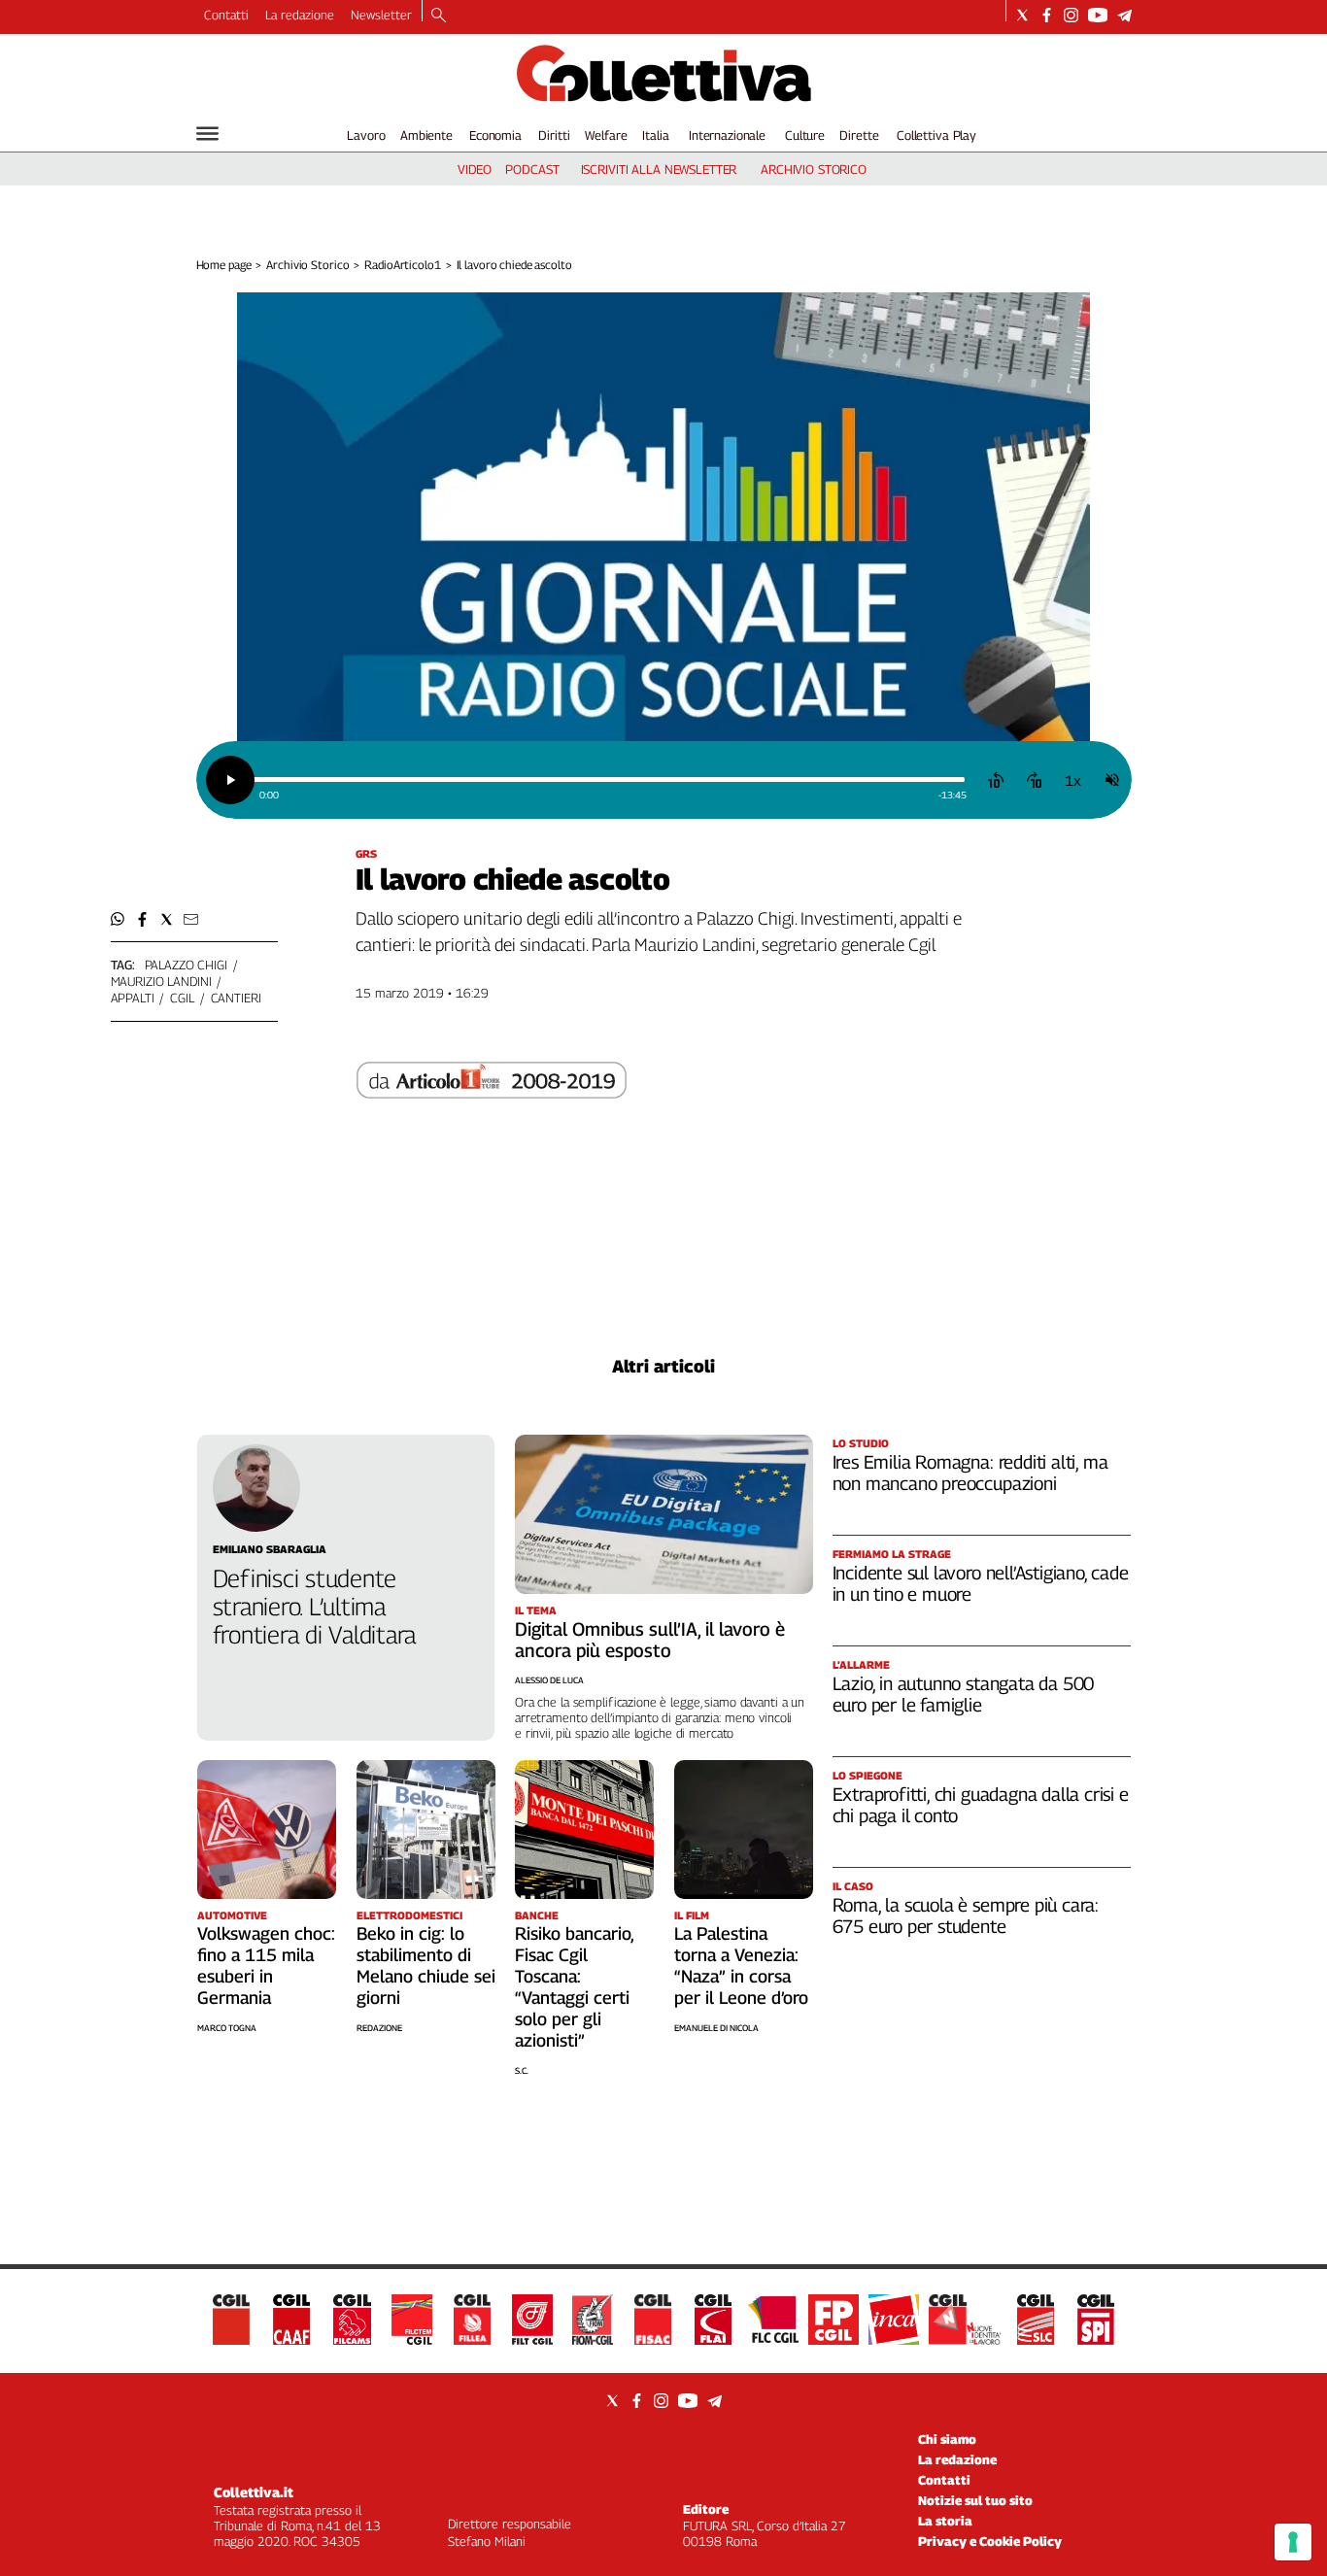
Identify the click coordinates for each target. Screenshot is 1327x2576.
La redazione (300, 15)
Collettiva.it (254, 2492)
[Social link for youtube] (1098, 15)
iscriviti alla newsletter (659, 169)
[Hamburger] (207, 134)
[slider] (609, 780)
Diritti (554, 135)
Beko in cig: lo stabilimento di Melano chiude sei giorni (426, 1966)
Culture (805, 135)
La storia (945, 2521)
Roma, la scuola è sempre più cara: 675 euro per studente (966, 1915)
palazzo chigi (186, 965)
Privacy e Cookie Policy (990, 2541)
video (475, 169)
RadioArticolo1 (402, 265)
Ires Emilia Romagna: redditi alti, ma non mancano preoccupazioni (970, 1473)
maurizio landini (161, 981)
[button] (118, 919)
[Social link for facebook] (1047, 15)
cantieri (236, 998)
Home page (224, 265)
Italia (655, 135)
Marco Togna (227, 2028)
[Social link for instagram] (1071, 15)
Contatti (226, 15)
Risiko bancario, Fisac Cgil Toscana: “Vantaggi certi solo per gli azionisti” (574, 1987)
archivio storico (814, 169)
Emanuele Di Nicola (716, 2028)
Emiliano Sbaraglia (270, 1549)
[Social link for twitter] (1022, 15)
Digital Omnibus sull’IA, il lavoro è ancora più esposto (650, 1640)
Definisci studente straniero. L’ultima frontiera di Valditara (315, 1607)
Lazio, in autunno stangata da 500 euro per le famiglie (964, 1694)
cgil (182, 998)
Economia (495, 135)
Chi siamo (947, 2439)
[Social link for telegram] (1124, 15)
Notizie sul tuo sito (975, 2500)
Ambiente (426, 135)
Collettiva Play (936, 135)
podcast (532, 169)
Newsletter (381, 15)
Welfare (606, 135)
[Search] (439, 17)
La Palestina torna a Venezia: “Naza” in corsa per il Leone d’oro (741, 1966)
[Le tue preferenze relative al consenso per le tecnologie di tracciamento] (1293, 2542)
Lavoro (366, 135)
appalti (133, 998)
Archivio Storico (307, 265)
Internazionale (727, 135)
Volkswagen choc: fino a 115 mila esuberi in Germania (266, 1966)
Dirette (859, 135)
